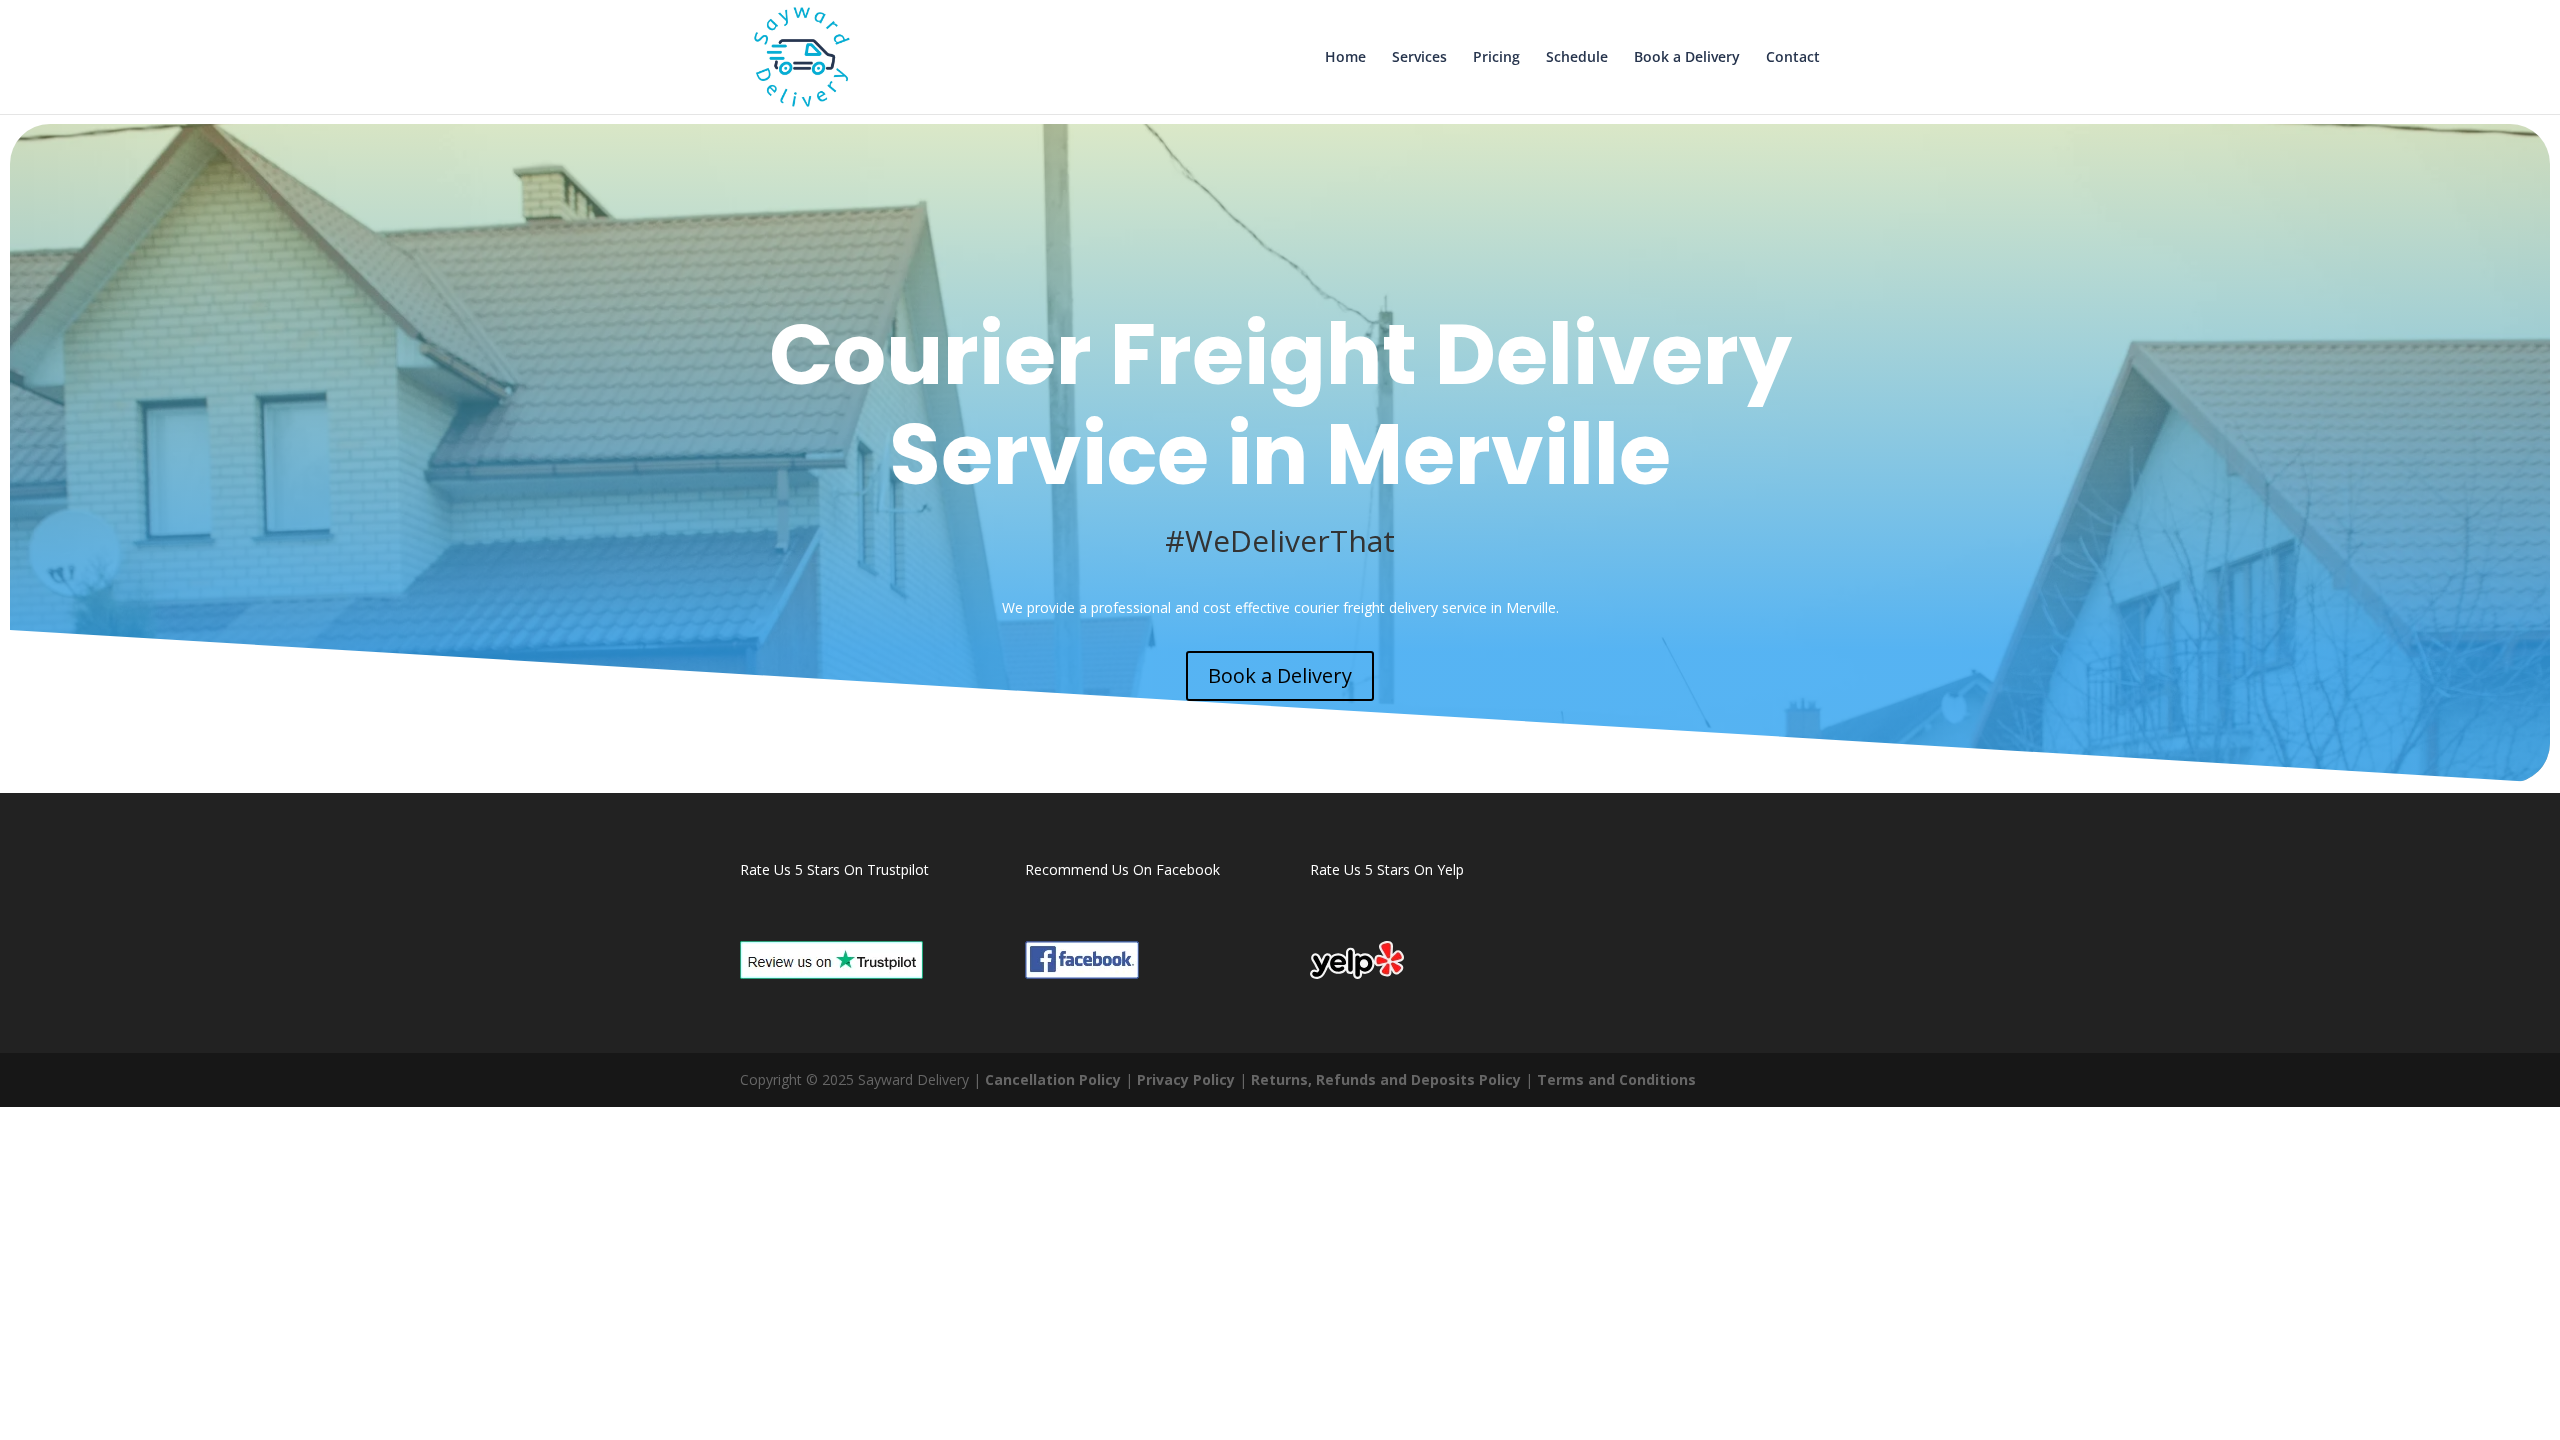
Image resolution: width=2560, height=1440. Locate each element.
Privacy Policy (1186, 1079)
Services (1419, 58)
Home (1345, 58)
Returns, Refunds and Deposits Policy (1386, 1079)
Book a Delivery (1687, 58)
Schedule (1577, 58)
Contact (1793, 58)
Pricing (1496, 58)
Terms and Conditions (1616, 1079)
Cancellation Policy (1053, 1079)
